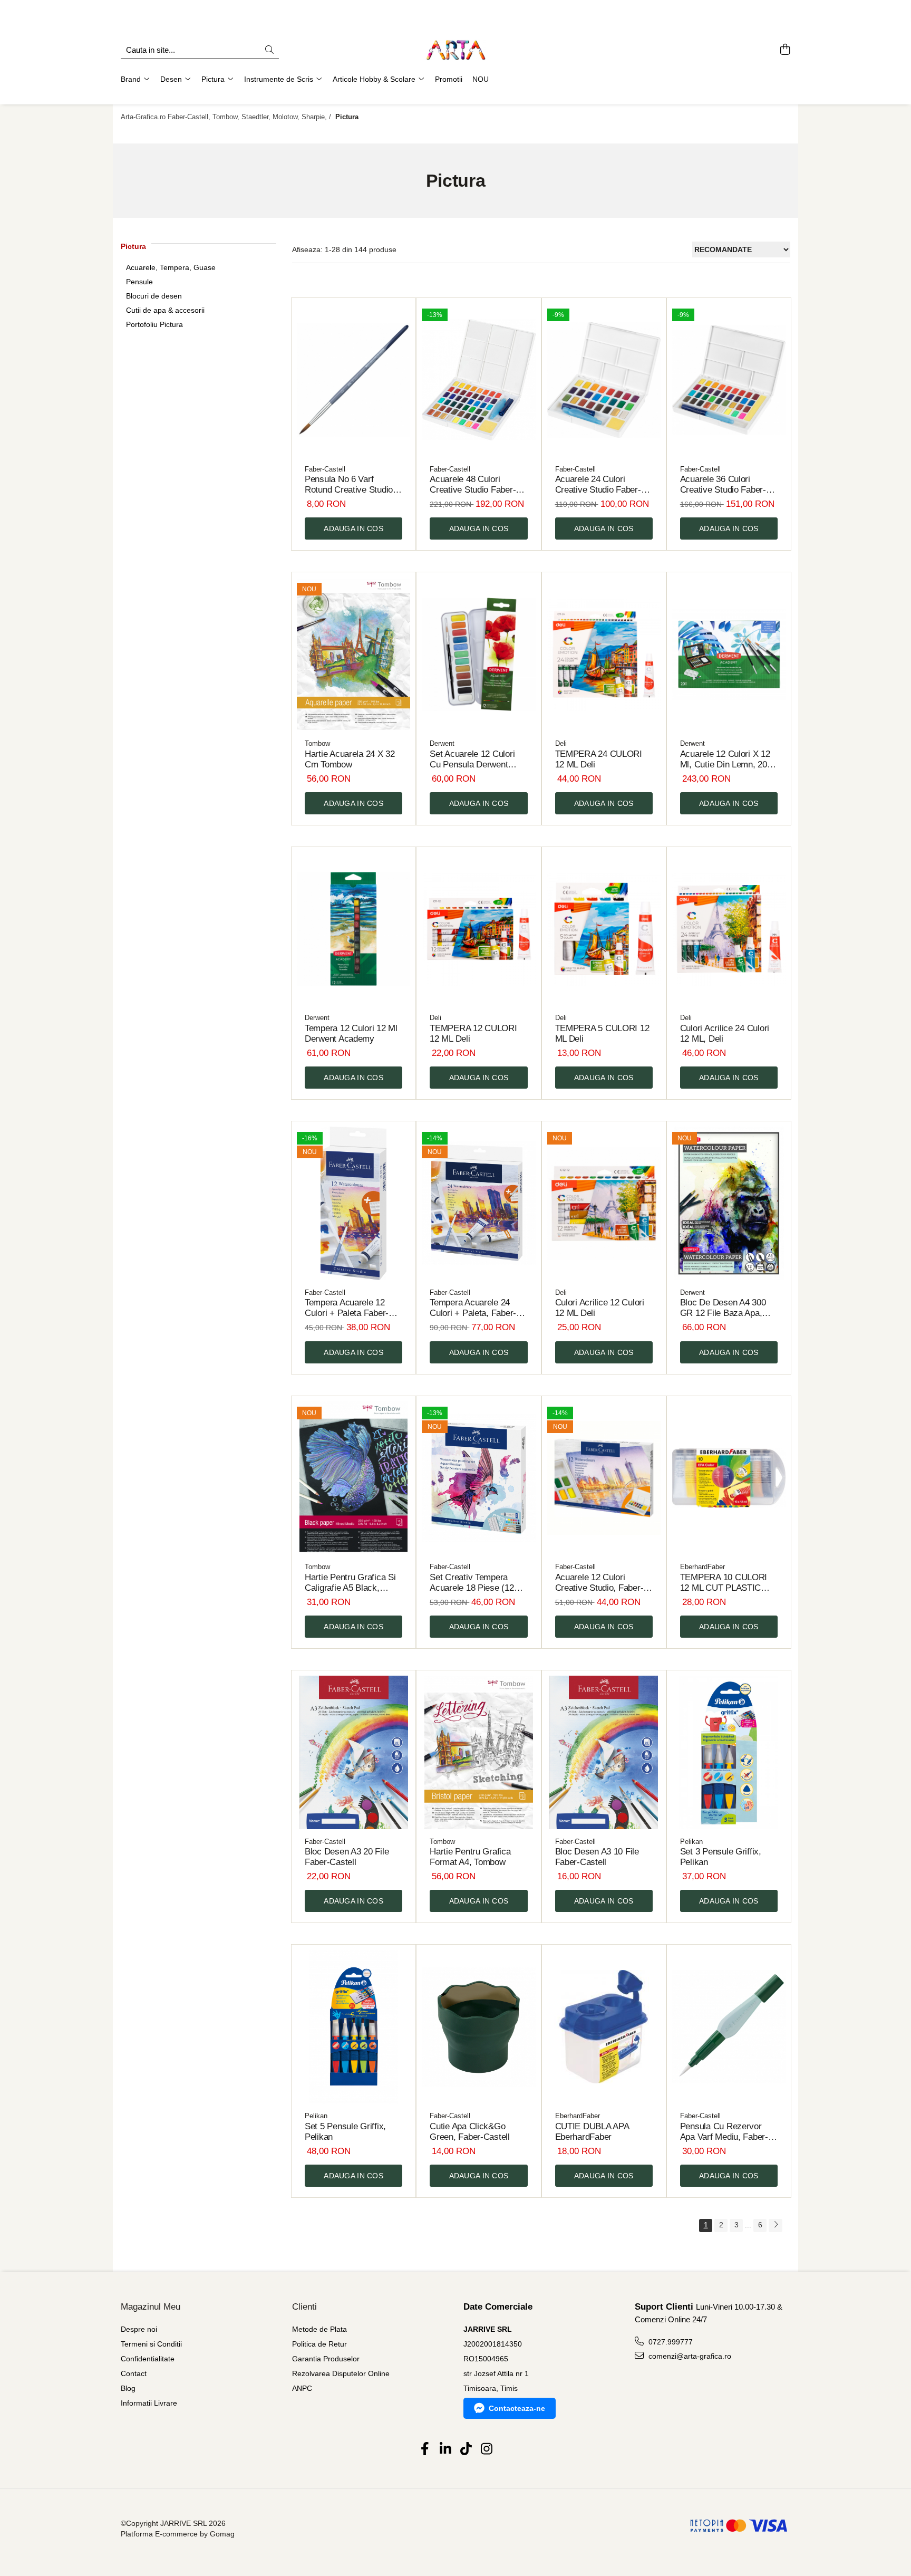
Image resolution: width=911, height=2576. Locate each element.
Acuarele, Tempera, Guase (171, 267)
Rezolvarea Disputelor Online (341, 2373)
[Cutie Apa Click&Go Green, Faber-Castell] (478, 2027)
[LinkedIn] (445, 2449)
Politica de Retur (319, 2344)
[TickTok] (466, 2449)
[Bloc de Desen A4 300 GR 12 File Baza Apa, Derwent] (729, 1203)
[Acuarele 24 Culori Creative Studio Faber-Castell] (604, 380)
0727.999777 (670, 2342)
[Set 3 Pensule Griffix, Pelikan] (729, 1752)
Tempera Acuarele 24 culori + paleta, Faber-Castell (473, 1308)
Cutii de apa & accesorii (165, 310)
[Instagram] (486, 2449)
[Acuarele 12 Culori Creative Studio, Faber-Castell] (604, 1478)
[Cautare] (269, 50)
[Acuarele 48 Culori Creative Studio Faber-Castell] (478, 380)
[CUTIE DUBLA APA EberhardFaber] (604, 2027)
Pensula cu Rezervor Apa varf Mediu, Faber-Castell (724, 2132)
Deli (561, 743)
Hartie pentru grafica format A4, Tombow (470, 1857)
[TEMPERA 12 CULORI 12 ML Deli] (478, 929)
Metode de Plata (319, 2329)
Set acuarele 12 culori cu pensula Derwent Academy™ (472, 760)
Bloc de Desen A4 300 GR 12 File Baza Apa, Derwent (723, 1308)
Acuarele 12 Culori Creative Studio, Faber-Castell (599, 1583)
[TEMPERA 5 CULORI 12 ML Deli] (604, 929)
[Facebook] (425, 2449)
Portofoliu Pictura (154, 324)
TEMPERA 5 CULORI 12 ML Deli (602, 1034)
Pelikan (691, 1842)
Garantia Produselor (326, 2359)
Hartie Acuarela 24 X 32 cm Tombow (350, 759)
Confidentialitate (148, 2359)
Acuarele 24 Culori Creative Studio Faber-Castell (598, 485)
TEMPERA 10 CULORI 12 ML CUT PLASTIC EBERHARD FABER (724, 1583)
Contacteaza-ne (517, 2408)
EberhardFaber (702, 1567)
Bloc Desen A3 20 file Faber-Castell (347, 1857)
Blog (128, 2388)
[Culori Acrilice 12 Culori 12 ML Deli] (604, 1203)
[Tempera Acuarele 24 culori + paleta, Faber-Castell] (478, 1203)
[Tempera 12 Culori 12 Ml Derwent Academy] (353, 929)
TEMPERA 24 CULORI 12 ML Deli (599, 759)
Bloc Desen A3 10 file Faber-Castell (597, 1857)
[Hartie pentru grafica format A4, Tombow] (478, 1752)
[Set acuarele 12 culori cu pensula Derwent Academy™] (478, 654)
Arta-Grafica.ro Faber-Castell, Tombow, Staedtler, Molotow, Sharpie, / (227, 117)
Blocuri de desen (154, 296)
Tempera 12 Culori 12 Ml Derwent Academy (351, 1034)
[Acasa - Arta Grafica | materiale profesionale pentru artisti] (455, 50)
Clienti (304, 2307)
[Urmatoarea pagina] (776, 2226)
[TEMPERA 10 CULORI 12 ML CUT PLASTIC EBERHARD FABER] (729, 1478)
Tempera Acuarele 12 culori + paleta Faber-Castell (347, 1308)
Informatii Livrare (149, 2403)
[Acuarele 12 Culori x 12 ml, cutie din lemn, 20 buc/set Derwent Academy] (729, 654)
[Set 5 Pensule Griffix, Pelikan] (353, 2027)
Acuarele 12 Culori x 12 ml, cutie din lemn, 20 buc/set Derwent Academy (725, 760)
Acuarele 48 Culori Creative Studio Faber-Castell (473, 485)
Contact (134, 2373)
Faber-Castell (325, 469)
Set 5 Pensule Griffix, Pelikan (345, 2132)
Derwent (442, 743)
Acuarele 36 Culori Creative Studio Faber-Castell (723, 485)
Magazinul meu (151, 2307)
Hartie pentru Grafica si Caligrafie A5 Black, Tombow (350, 1583)
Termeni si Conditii (151, 2344)
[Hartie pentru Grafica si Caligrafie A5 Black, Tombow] (353, 1478)
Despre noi (139, 2329)
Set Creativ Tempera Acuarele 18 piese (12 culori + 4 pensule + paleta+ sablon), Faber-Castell (475, 1583)
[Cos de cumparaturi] (785, 50)
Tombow (317, 743)
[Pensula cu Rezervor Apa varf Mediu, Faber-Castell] (729, 2027)
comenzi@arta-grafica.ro (689, 2356)
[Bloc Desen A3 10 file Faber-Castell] (604, 1752)
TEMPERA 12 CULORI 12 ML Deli (473, 1034)
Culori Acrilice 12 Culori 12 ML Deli (600, 1308)
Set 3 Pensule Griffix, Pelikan (721, 1857)
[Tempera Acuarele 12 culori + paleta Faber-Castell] (353, 1203)
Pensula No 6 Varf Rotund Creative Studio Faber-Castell (349, 485)
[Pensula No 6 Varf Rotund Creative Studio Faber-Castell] (353, 380)
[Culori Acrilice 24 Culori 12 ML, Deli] (729, 929)
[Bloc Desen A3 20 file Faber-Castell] (353, 1752)
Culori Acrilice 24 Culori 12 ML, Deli (725, 1034)
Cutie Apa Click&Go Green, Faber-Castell (470, 2132)
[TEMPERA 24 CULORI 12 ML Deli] (604, 654)
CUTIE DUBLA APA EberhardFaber (592, 2132)
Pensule (139, 282)
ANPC (302, 2388)
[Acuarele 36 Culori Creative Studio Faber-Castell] (729, 380)
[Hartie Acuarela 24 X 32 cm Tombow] (353, 654)
